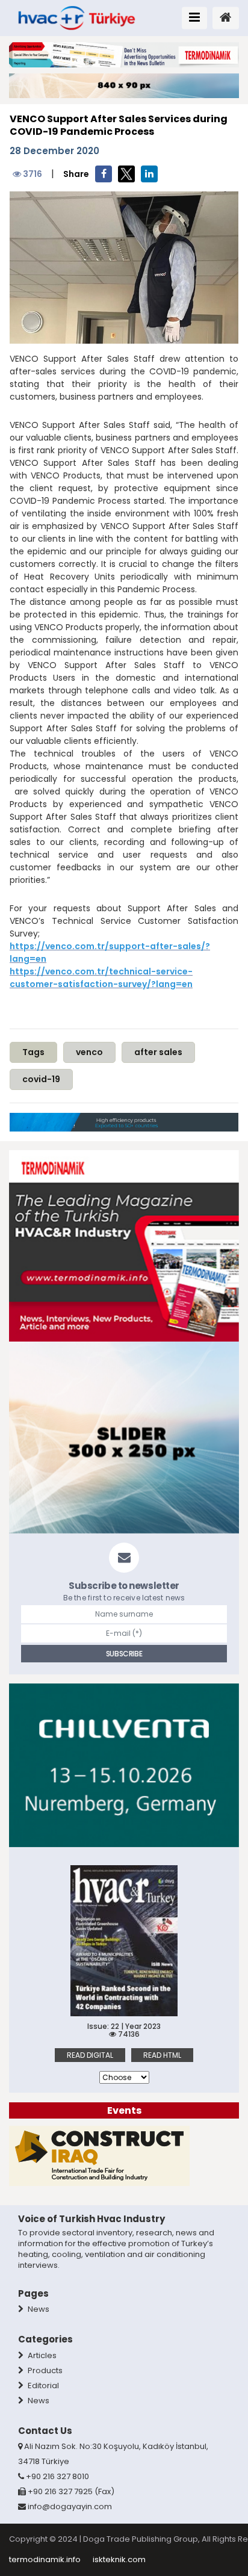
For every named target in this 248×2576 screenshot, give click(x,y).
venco (89, 1052)
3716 (32, 174)
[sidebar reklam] (124, 1246)
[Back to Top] (225, 2532)
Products (44, 2370)
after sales (158, 1052)
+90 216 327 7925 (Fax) (70, 2491)
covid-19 (41, 1079)
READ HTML (162, 2055)
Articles (41, 2355)
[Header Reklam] (124, 54)
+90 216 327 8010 (57, 2476)
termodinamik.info (45, 2559)
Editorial (42, 2386)
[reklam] (99, 2156)
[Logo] (76, 17)
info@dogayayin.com (70, 2506)
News (38, 2309)
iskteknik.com (119, 2559)
